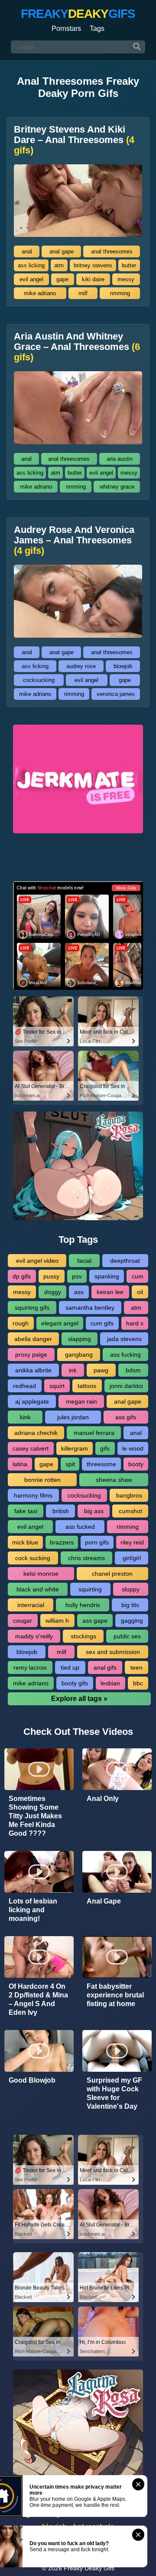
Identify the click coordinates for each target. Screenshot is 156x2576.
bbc (138, 1683)
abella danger (33, 1339)
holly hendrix (83, 1605)
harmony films (33, 1495)
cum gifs (102, 1323)
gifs (105, 1448)
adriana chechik (36, 1433)
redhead (24, 1386)
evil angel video (37, 1261)
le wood (133, 1448)
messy (126, 279)
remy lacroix (30, 1667)
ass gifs (126, 1417)
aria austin (120, 459)
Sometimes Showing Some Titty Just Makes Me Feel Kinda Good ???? (35, 1816)
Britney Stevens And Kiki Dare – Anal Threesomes (74, 140)
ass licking (31, 265)
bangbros (129, 1495)
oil (140, 1292)
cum (138, 1276)
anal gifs (105, 1667)
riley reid (132, 1542)
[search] (137, 47)
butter (129, 265)
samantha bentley (90, 1308)
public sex (127, 1636)
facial (84, 1261)
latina (20, 1464)
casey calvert (31, 1448)
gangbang (79, 1355)
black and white (38, 1589)
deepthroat (125, 1261)
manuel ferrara (94, 1433)
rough (21, 1323)
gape (62, 279)
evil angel (31, 279)
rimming (120, 293)
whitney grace (117, 487)
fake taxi (26, 1511)
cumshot (130, 1511)
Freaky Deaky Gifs (89, 2568)
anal (27, 251)
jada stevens (124, 1339)
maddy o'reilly (34, 1636)
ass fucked (80, 1527)
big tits (130, 1605)
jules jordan (73, 1417)
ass (79, 1292)
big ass (94, 1511)
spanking (107, 1276)
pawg (101, 1370)
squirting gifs (32, 1308)
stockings (83, 1636)
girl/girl (132, 1558)
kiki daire (93, 279)
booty (136, 1464)
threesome (101, 1464)
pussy (51, 1276)
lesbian (110, 1683)
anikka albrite (33, 1370)
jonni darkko (126, 1386)
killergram (75, 1448)
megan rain (81, 1401)
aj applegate (32, 1401)
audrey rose (81, 666)
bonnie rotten (42, 1480)
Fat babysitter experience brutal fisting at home (115, 1995)
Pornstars (66, 28)
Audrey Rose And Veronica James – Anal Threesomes (74, 540)
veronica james (116, 694)
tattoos (87, 1386)
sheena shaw (114, 1480)
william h (57, 1621)
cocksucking (39, 680)
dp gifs (22, 1276)
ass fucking (125, 1355)
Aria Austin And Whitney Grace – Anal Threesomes (77, 347)
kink (25, 1417)
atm (59, 265)
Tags (97, 28)
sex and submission (113, 1652)
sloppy (131, 1589)
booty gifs (75, 1683)
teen (136, 1667)
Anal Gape (104, 1901)
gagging (132, 1621)
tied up (70, 1667)
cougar (23, 1621)
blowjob (123, 666)
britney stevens (93, 265)
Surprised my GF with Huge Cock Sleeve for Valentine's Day (114, 2093)
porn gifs (97, 1542)
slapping (80, 1339)
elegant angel (60, 1323)
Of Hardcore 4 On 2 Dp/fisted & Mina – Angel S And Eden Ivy (38, 1999)
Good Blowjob (32, 2080)
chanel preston (112, 1574)
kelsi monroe (41, 1574)
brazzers (62, 1542)
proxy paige (31, 1355)
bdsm (133, 1370)
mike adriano (40, 293)
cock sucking (33, 1558)
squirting (90, 1589)
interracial (31, 1605)
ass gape (95, 1621)
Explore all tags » (79, 1699)
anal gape (62, 251)
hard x (135, 1323)
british (61, 1511)
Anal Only (103, 1799)
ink (73, 1370)
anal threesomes (112, 251)
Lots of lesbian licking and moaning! (33, 1910)
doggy (53, 1292)
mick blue (25, 1542)
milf (83, 293)
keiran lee (110, 1292)
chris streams (86, 1558)
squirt (57, 1386)
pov (77, 1276)
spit (70, 1464)
